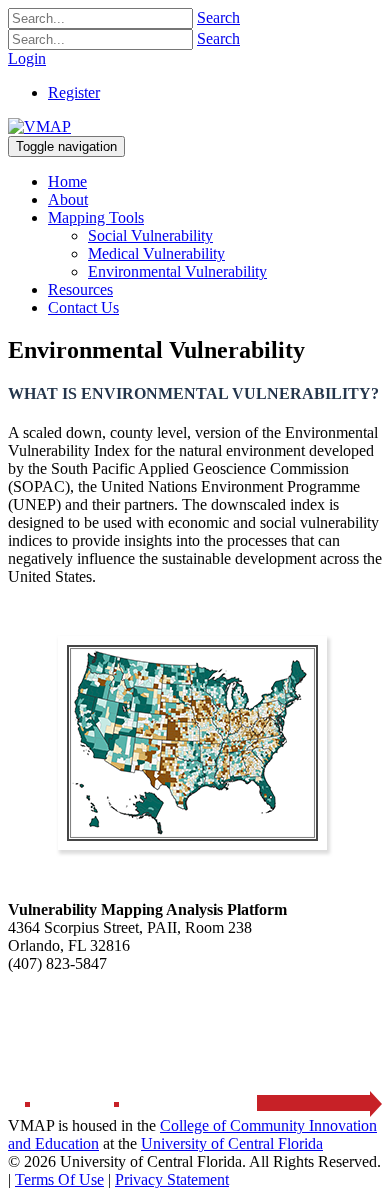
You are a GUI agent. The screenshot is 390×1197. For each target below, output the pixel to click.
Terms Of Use (59, 1179)
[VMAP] (39, 126)
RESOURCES (227, 1013)
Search (218, 17)
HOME (39, 1013)
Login (27, 58)
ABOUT (121, 1013)
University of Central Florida (232, 1143)
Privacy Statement (172, 1179)
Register (74, 92)
